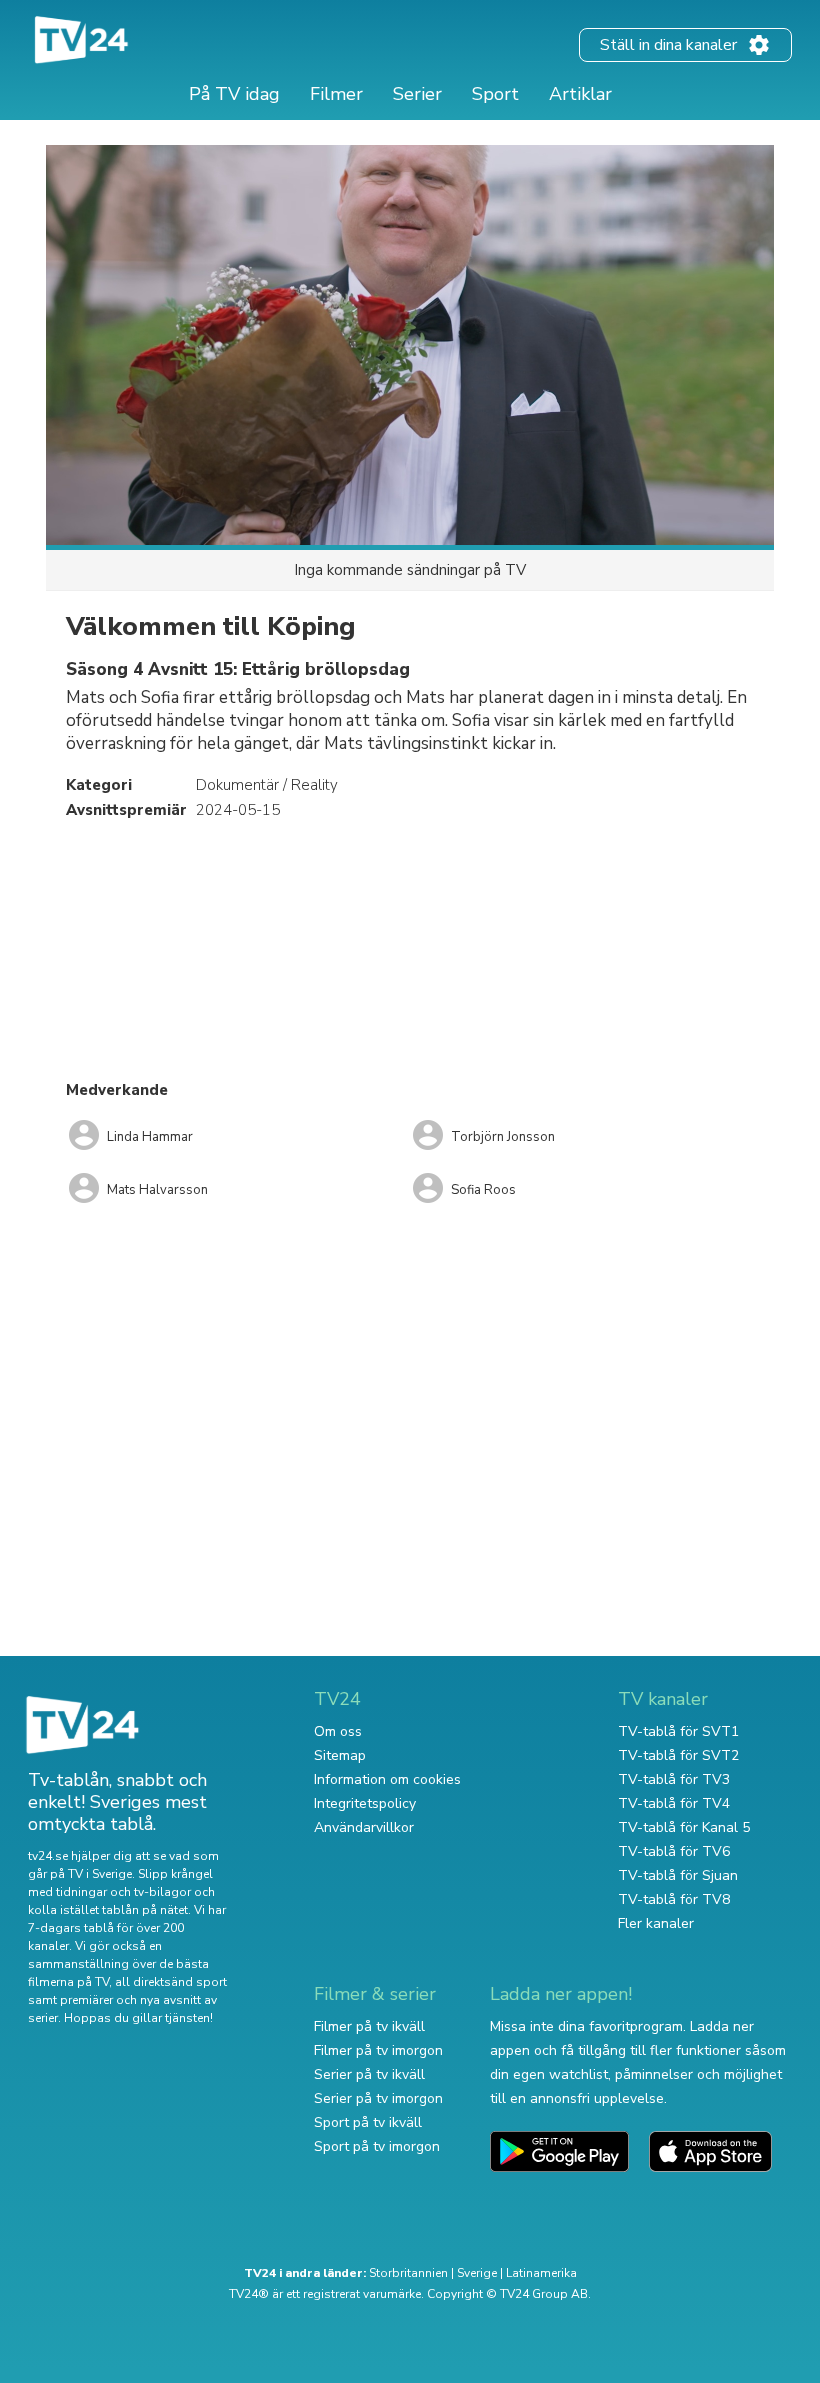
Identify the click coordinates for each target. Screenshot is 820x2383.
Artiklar (580, 94)
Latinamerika (541, 2273)
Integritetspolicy (365, 1803)
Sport (495, 94)
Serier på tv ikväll (369, 2074)
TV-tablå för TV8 (674, 1899)
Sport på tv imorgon (377, 2146)
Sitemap (340, 1755)
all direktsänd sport (171, 1982)
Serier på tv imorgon (378, 2098)
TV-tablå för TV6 (674, 1851)
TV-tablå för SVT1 (678, 1731)
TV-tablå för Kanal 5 (684, 1827)
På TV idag (234, 94)
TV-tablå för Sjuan (678, 1875)
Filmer (336, 94)
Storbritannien (408, 2273)
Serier (417, 94)
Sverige (477, 2273)
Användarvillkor (364, 1827)
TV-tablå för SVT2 (678, 1755)
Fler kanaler (656, 1923)
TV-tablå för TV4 (674, 1803)
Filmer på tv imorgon (378, 2050)
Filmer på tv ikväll (369, 2026)
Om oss (338, 1731)
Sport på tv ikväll (368, 2122)
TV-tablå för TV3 (674, 1779)
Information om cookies (387, 1779)
